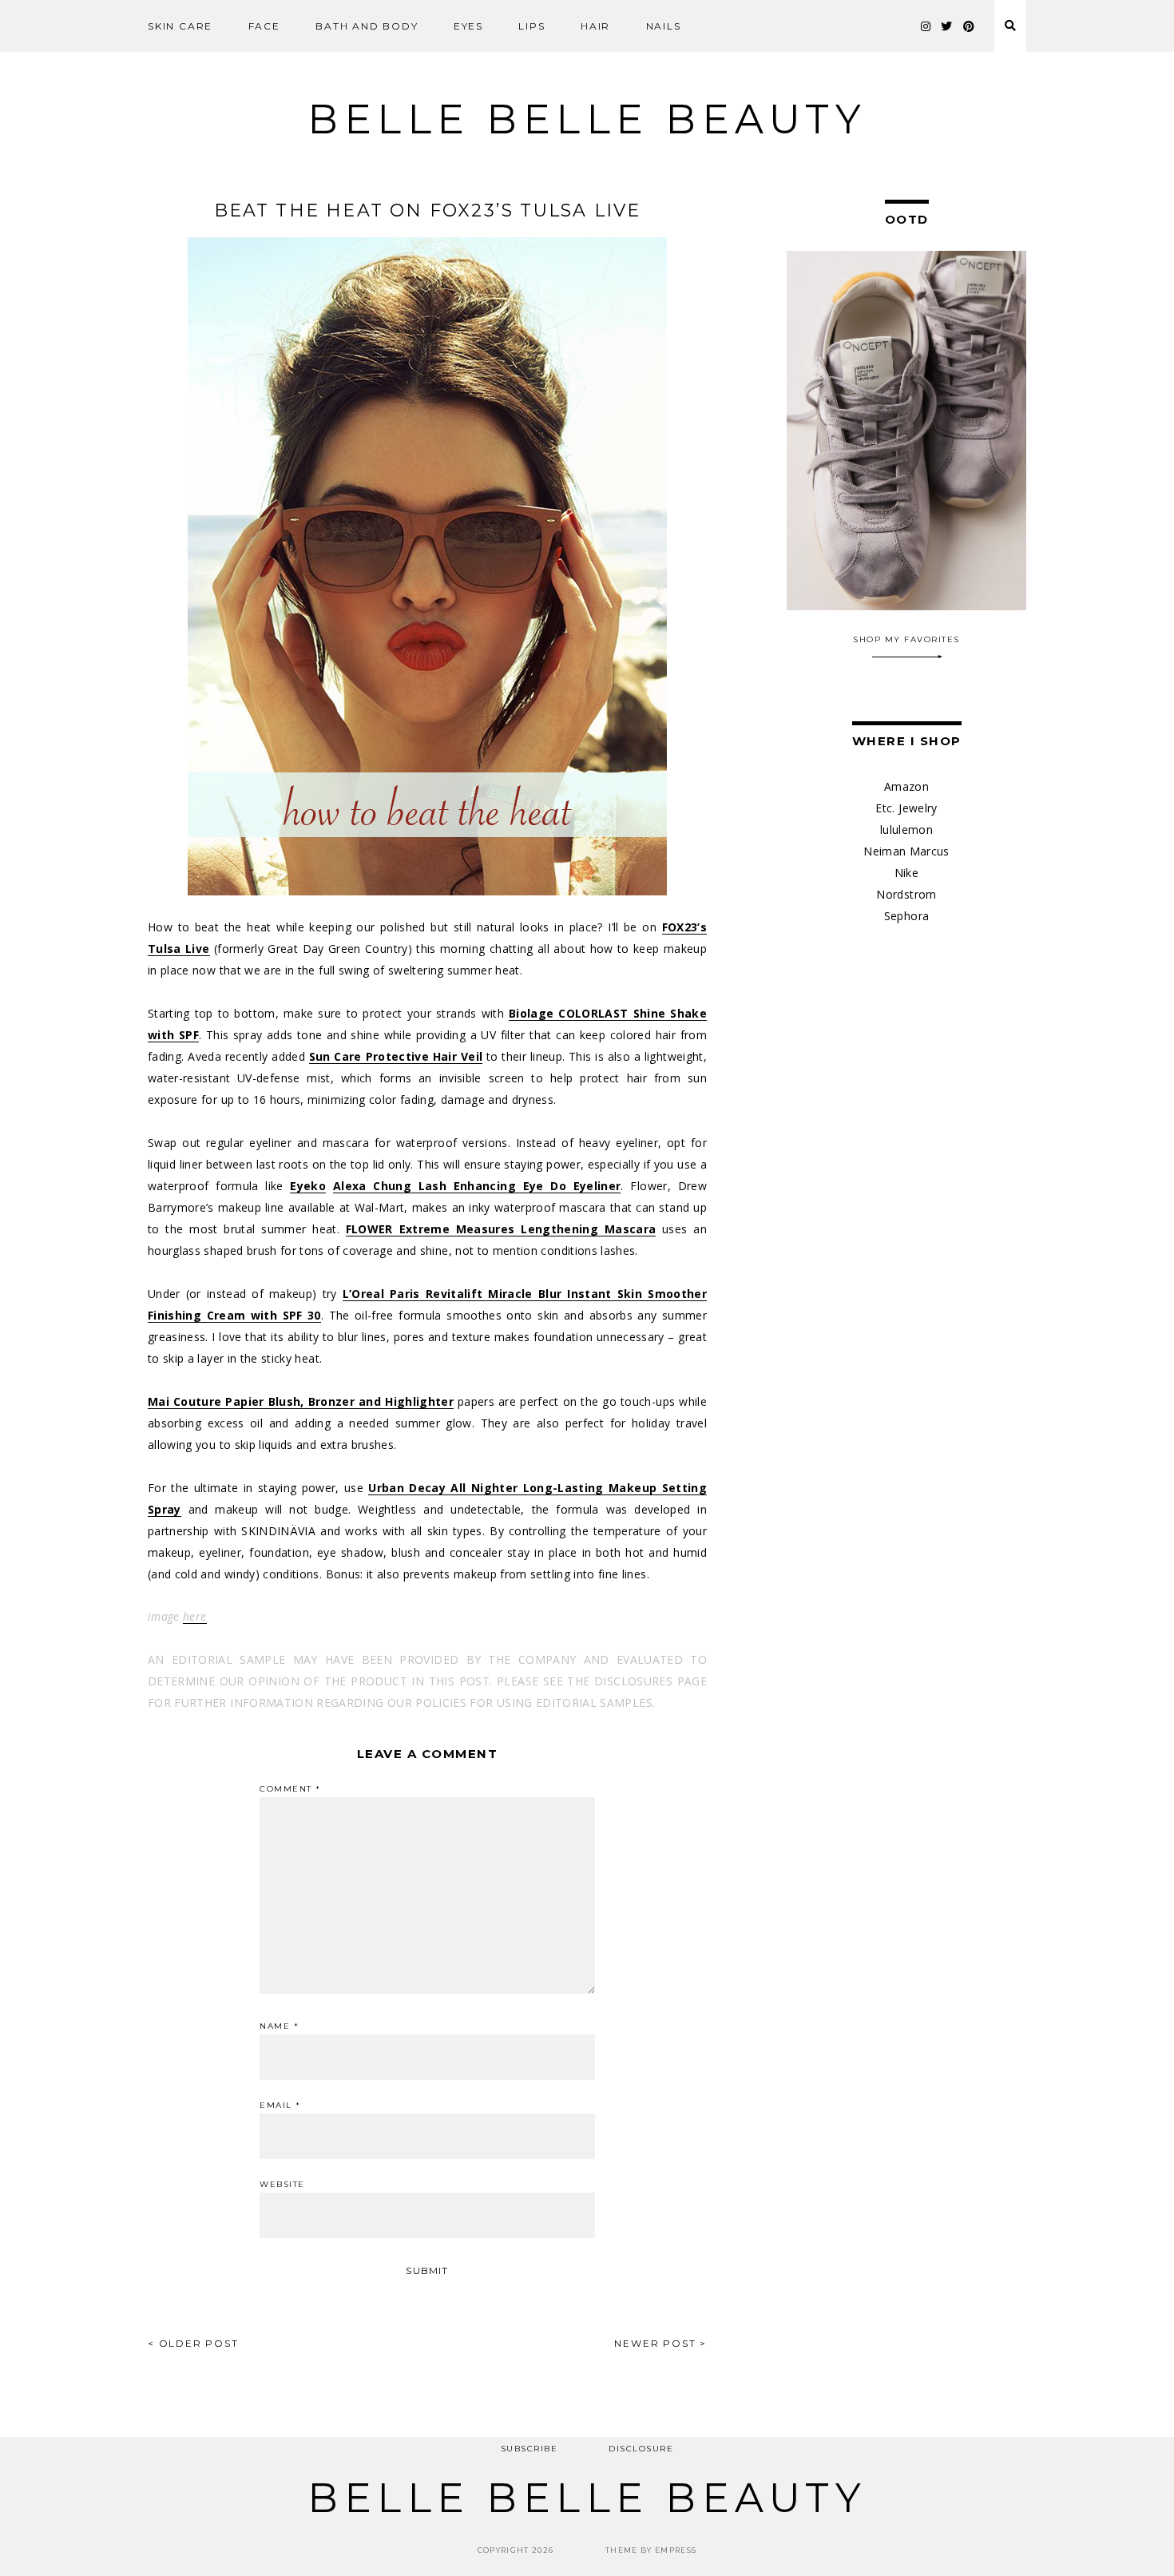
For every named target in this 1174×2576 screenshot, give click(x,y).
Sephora (906, 916)
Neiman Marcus (906, 851)
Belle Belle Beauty (587, 119)
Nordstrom (906, 894)
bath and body (367, 26)
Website (282, 2185)
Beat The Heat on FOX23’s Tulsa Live (428, 210)
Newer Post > (660, 2343)
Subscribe (529, 2449)
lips (531, 26)
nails (664, 26)
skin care (180, 26)
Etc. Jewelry (906, 808)
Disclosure (641, 2449)
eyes (468, 26)
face (264, 26)
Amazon (906, 786)
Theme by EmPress (651, 2550)
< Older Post (193, 2343)
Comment (290, 1789)
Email (280, 2106)
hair (595, 26)
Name (279, 2026)
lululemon (906, 830)
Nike (906, 873)
